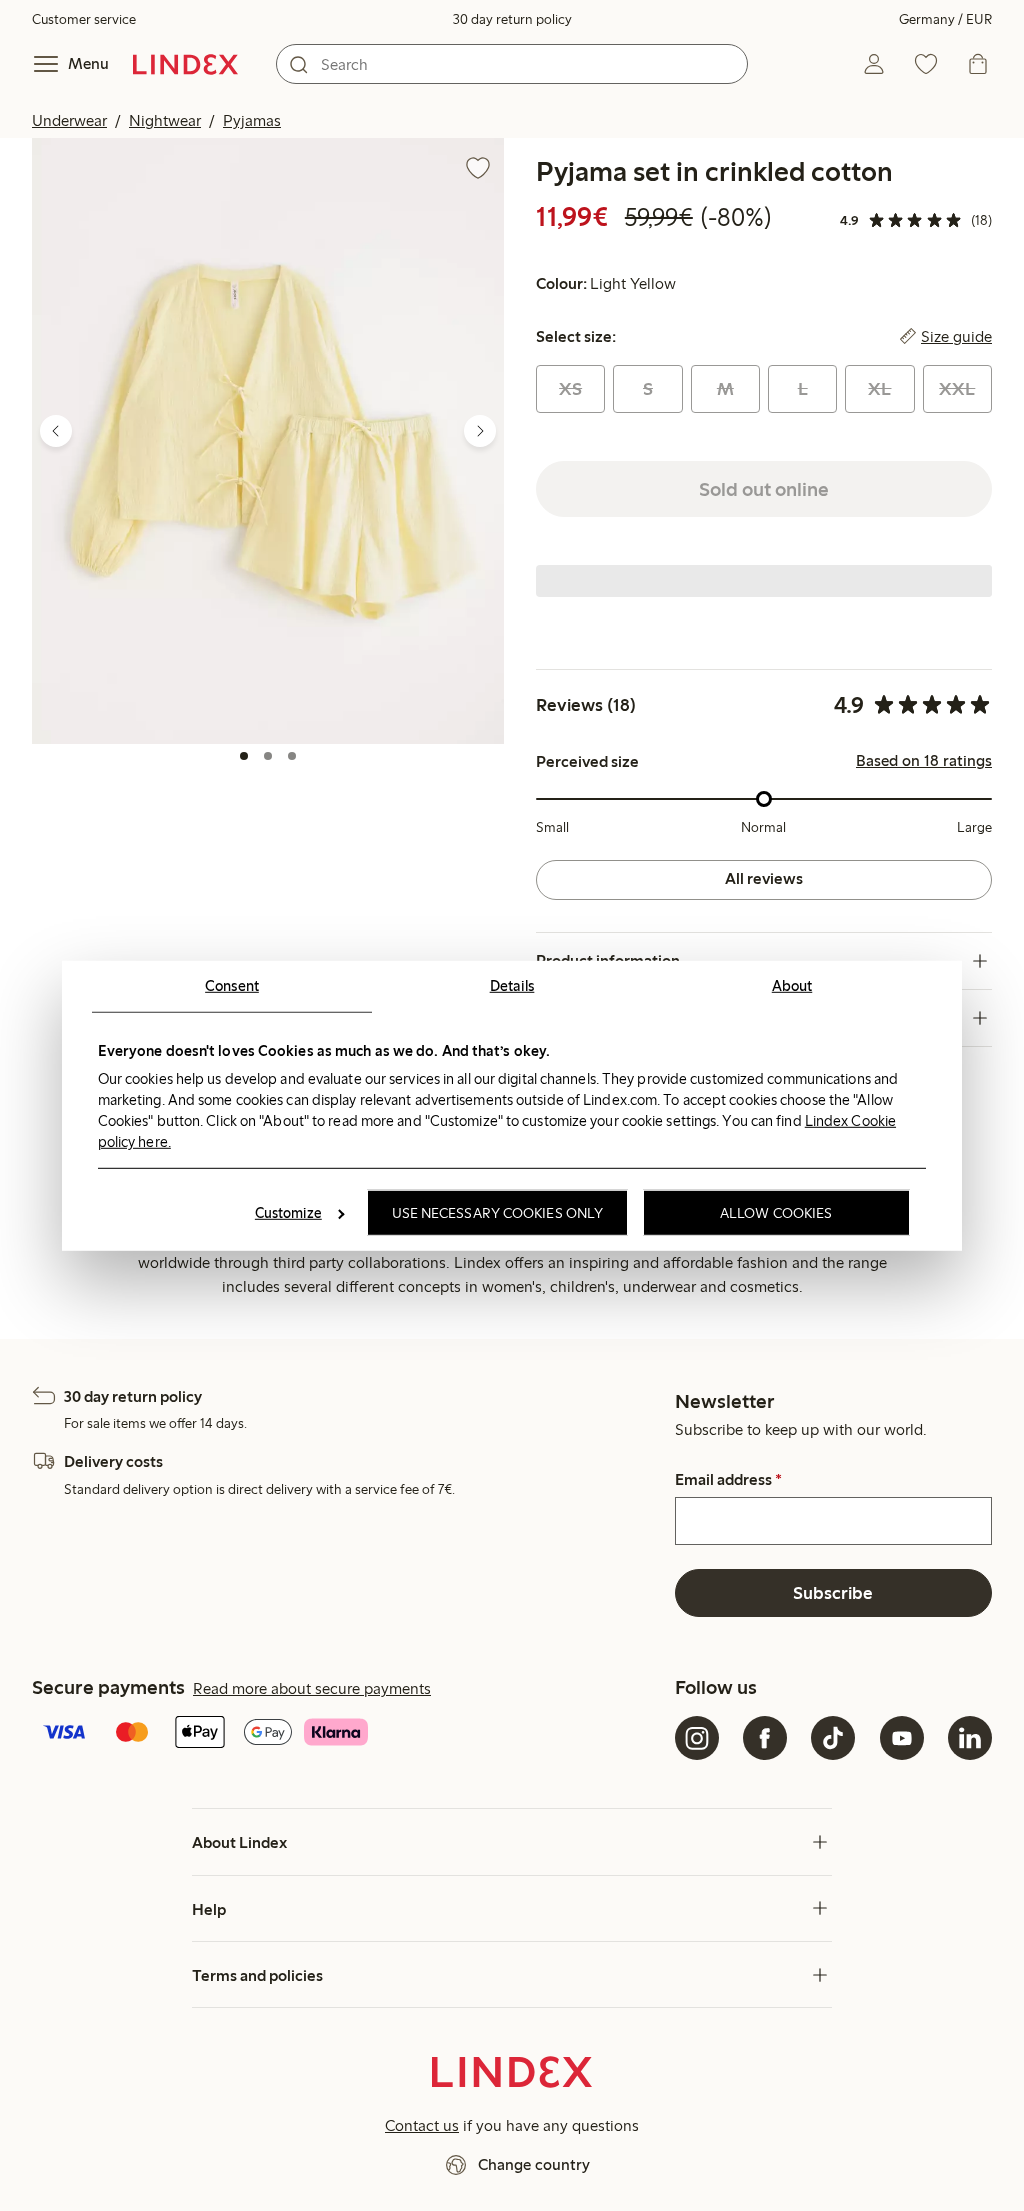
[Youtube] (902, 1738)
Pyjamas (252, 120)
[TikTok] (833, 1738)
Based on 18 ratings (924, 761)
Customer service (84, 19)
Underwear (69, 120)
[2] (268, 756)
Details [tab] (512, 985)
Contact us (422, 2125)
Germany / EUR (945, 19)
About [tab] (792, 985)
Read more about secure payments (312, 1688)
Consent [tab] (232, 985)
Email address (728, 1480)
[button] (268, 440)
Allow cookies (776, 1213)
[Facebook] (765, 1738)
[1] (244, 756)
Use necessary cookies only (498, 1213)
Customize (288, 1213)
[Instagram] (697, 1738)
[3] (292, 756)
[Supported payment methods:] (349, 1734)
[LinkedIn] (970, 1738)
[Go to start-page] (185, 64)
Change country (534, 2164)
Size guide (956, 337)
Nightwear (165, 120)
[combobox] (512, 64)
